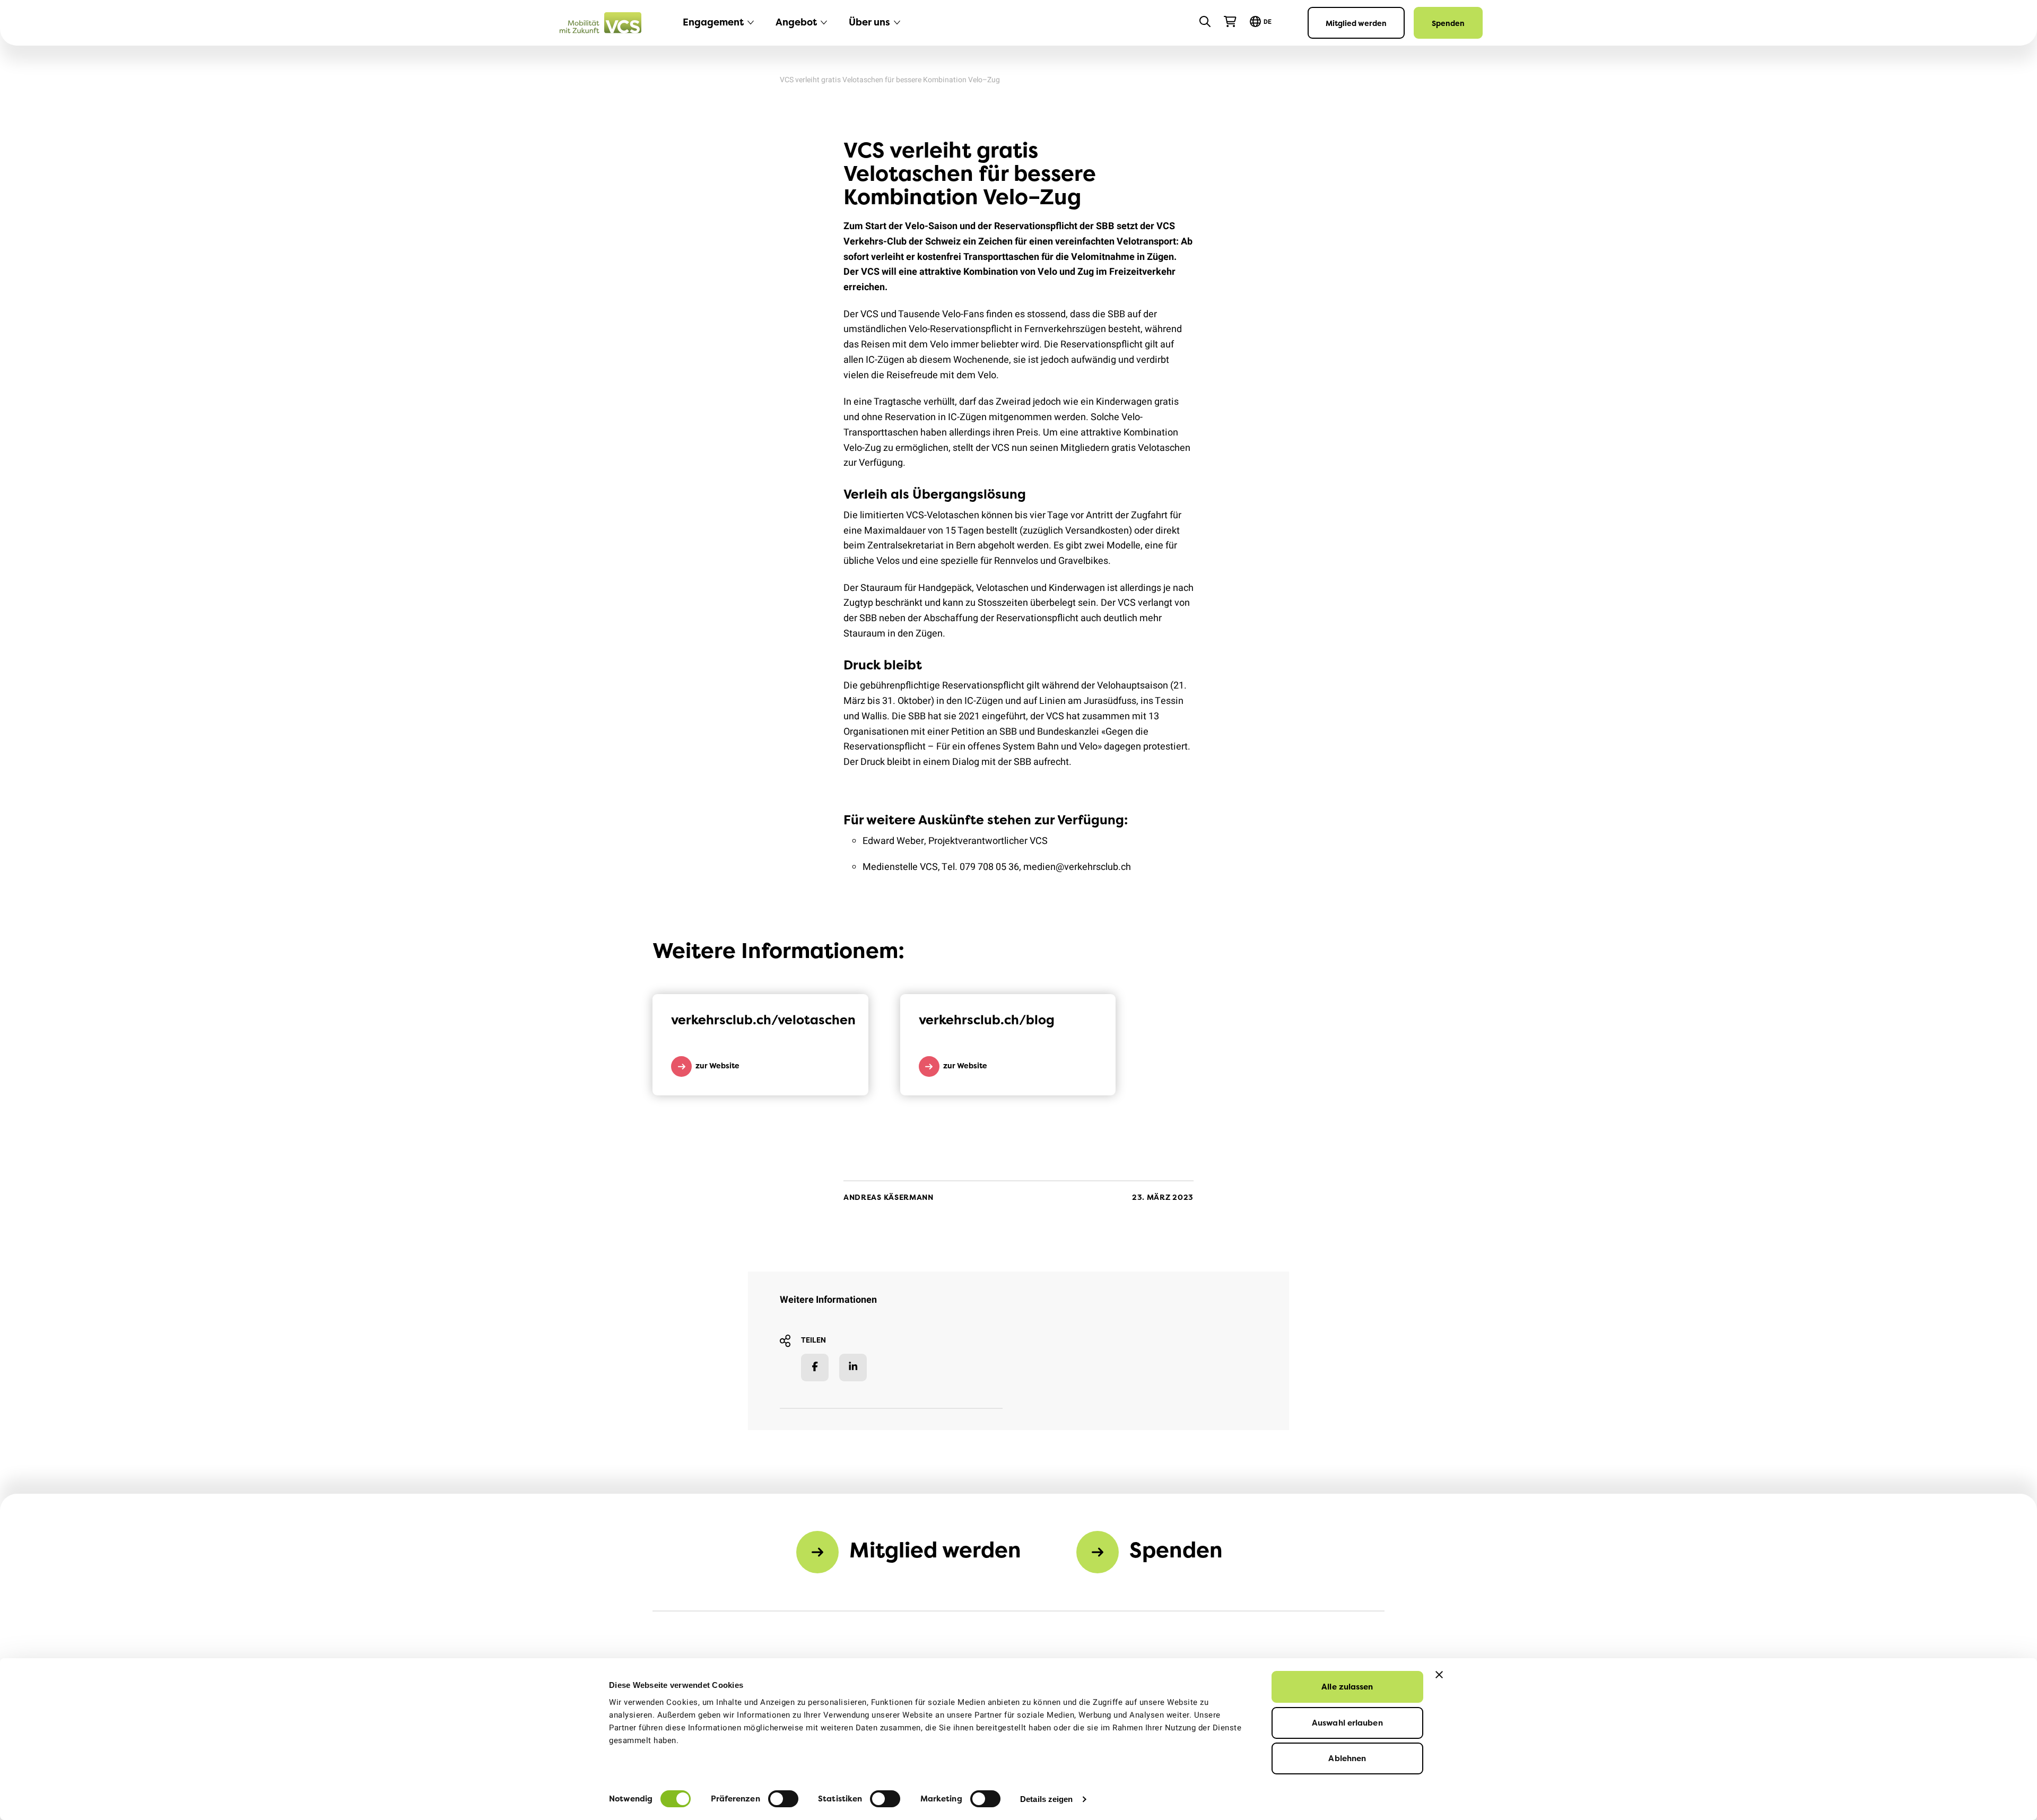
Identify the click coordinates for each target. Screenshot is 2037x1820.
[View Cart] (1230, 22)
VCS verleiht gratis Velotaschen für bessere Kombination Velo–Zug (890, 80)
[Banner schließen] (1439, 1675)
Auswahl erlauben (1347, 1723)
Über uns (869, 22)
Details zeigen (1046, 1799)
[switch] (783, 1799)
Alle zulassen (1347, 1687)
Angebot (796, 22)
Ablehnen (1347, 1758)
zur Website (717, 1065)
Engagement (713, 22)
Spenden (1448, 23)
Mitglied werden (1356, 23)
